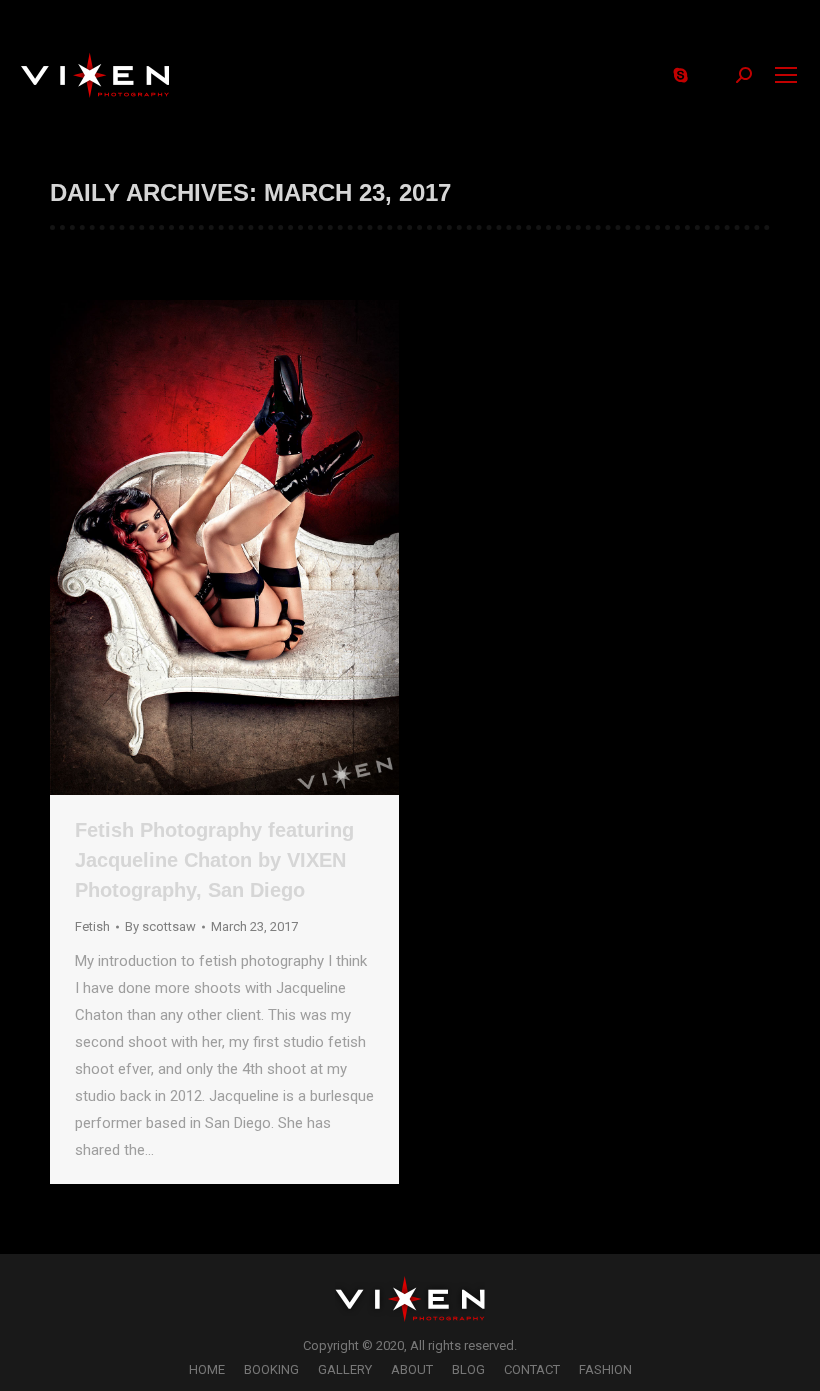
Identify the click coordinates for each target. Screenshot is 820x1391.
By (160, 926)
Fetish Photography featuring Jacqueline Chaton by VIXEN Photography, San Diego (214, 860)
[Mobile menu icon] (786, 75)
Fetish (92, 926)
